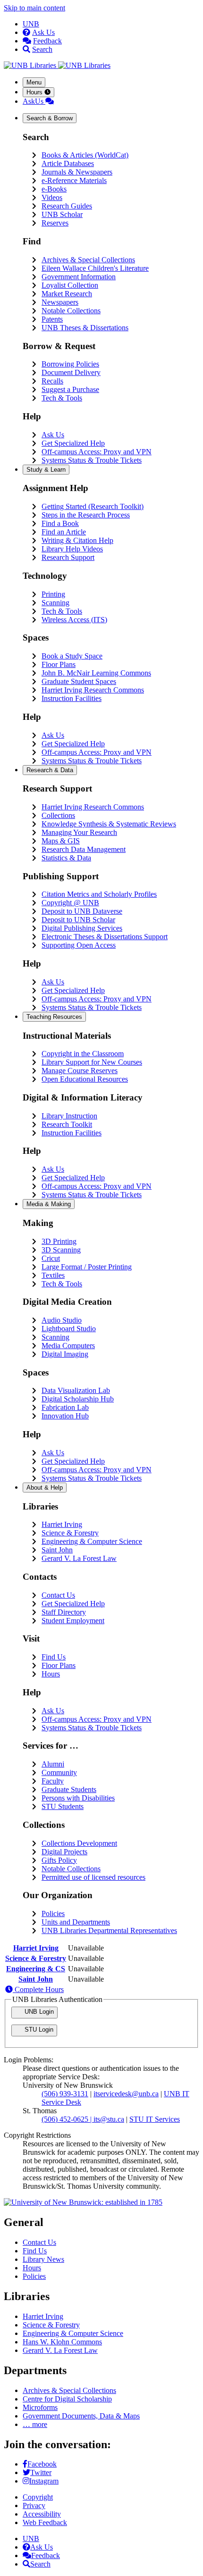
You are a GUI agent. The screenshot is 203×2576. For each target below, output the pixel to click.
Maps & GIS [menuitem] (61, 841)
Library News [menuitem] (43, 2259)
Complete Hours (38, 1989)
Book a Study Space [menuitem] (72, 656)
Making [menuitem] (49, 1204)
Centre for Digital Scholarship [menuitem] (67, 2399)
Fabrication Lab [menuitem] (65, 1407)
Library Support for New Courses (92, 1062)
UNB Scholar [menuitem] (62, 214)
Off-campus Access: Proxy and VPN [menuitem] (97, 452)
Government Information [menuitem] (79, 277)
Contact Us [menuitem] (58, 1595)
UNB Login (38, 2012)
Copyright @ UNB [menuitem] (70, 903)
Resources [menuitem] (54, 1017)
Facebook (42, 2464)
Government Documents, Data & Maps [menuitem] (81, 2416)
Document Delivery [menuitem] (71, 372)
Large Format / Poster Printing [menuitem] (87, 1267)
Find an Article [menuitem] (64, 532)
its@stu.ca (109, 2119)
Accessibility (42, 2514)
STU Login (38, 2030)
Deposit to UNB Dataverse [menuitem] (82, 911)
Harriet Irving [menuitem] (62, 1524)
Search (42, 49)
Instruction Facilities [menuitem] (72, 698)
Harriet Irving (36, 1948)
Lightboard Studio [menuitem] (69, 1329)
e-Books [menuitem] (54, 189)
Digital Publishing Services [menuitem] (82, 928)
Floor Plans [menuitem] (59, 664)
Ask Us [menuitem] (53, 435)
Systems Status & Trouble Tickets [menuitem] (92, 460)
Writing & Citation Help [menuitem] (77, 540)
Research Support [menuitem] (68, 557)
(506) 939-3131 (65, 2094)
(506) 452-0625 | (68, 2119)
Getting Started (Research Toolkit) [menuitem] (93, 506)
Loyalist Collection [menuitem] (70, 285)
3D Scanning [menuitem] (61, 1250)
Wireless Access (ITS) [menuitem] (74, 620)
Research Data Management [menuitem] (84, 849)
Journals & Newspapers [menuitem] (77, 172)
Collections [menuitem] (58, 815)
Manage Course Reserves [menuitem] (80, 1071)
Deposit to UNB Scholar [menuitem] (78, 920)
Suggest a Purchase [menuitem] (70, 389)
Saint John (36, 1979)
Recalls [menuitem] (52, 381)
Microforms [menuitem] (40, 2407)
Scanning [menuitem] (55, 603)
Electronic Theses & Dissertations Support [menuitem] (105, 937)
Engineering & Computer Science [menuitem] (92, 1541)
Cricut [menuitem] (51, 1258)
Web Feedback (45, 2522)
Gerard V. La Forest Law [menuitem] (79, 1558)
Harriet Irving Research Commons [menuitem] (93, 690)
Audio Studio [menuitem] (62, 1320)
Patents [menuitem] (52, 319)
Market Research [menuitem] (67, 294)
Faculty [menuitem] (53, 1781)
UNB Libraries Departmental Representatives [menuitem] (109, 1930)
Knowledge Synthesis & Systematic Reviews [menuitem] (109, 824)
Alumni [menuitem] (53, 1764)
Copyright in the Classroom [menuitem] (83, 1054)
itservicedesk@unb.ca (126, 2094)
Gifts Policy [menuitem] (59, 1860)
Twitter (41, 2472)
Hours (35, 92)
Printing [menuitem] (53, 594)
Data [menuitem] (50, 770)
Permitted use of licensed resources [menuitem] (93, 1877)
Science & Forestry (36, 1958)
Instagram (44, 2481)
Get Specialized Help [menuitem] (73, 443)
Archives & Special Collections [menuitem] (88, 260)
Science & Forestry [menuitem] (70, 1533)
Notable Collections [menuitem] (71, 311)
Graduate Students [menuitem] (69, 1789)
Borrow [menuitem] (50, 118)
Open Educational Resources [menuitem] (85, 1079)
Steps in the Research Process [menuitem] (86, 515)
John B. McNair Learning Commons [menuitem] (96, 673)
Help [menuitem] (45, 1488)
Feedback (47, 41)
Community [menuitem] (59, 1772)
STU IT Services (155, 2119)
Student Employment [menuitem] (73, 1621)
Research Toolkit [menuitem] (67, 1124)
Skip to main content (34, 8)
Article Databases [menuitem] (68, 163)
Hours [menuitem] (51, 1674)
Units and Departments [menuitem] (76, 1922)
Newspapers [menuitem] (60, 302)
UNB (31, 24)
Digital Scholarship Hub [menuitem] (78, 1399)
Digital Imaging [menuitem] (65, 1354)
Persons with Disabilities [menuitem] (78, 1798)
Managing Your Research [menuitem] (79, 832)
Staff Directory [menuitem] (64, 1612)
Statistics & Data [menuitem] (66, 858)
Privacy (34, 2505)
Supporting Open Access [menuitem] (79, 945)
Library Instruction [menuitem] (69, 1116)
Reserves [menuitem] (55, 223)
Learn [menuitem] (46, 470)
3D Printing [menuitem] (59, 1241)
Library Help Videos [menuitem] (72, 549)
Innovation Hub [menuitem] (65, 1416)
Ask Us (43, 32)
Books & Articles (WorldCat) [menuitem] (85, 155)
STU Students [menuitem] (63, 1806)
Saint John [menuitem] (57, 1550)
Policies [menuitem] (53, 1913)
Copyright (38, 2497)
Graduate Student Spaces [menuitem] (79, 681)
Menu (34, 82)
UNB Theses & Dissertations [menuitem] (85, 328)
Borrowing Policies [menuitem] (70, 364)
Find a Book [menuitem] (60, 523)
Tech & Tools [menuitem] (62, 398)
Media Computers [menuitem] (68, 1346)
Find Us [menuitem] (54, 1657)
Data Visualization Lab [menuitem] (76, 1390)
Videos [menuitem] (52, 197)
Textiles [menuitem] (53, 1275)
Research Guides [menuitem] (67, 206)
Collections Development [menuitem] (79, 1843)
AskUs (34, 101)
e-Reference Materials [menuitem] (74, 180)
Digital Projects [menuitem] (64, 1852)
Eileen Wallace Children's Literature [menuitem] (95, 268)
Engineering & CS (36, 1969)
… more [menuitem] (35, 2424)
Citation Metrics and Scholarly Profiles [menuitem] (99, 894)
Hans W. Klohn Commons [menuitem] (62, 2342)
